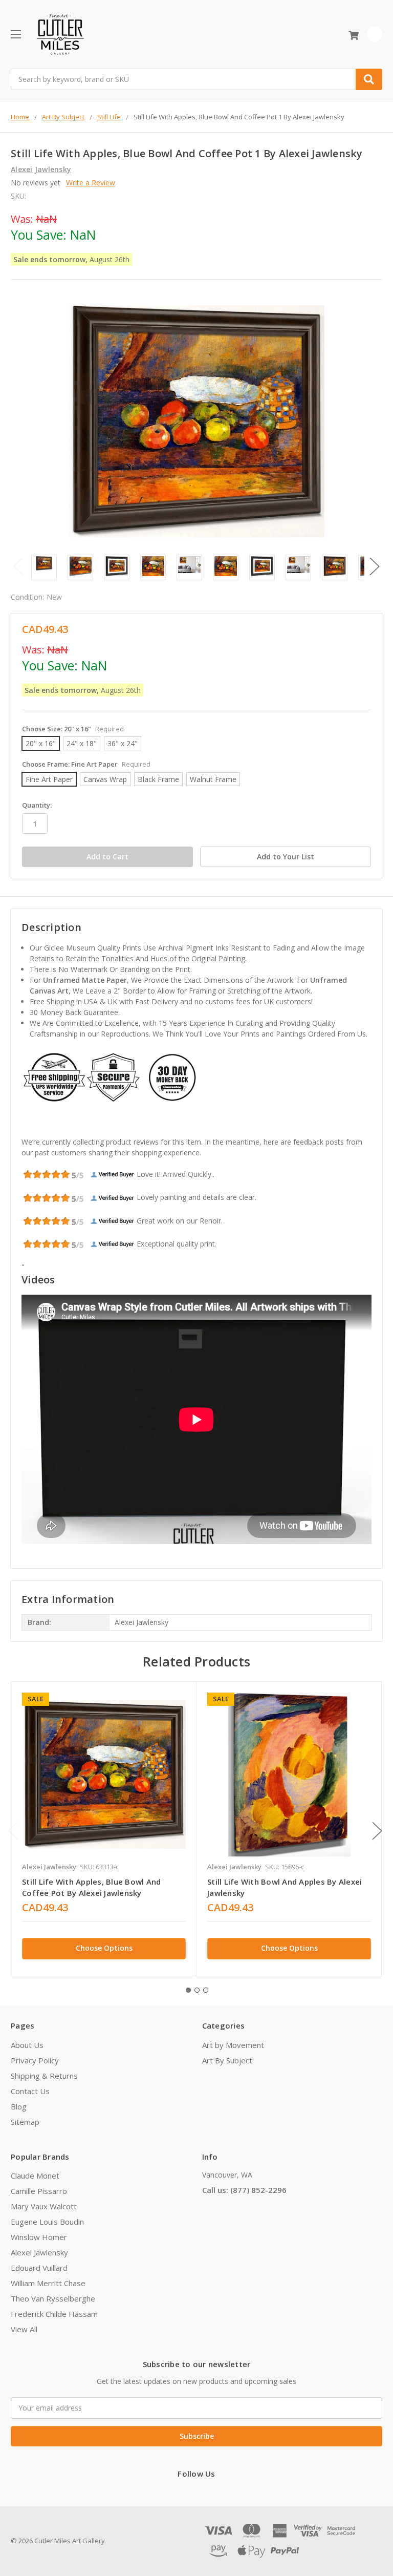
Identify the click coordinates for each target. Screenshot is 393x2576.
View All (24, 2329)
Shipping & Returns (44, 2076)
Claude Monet (35, 2176)
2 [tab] (197, 1990)
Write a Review (91, 183)
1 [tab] (188, 1990)
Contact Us (30, 2091)
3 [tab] (206, 1990)
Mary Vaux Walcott (44, 2206)
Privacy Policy (35, 2060)
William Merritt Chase (48, 2283)
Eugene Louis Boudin (47, 2222)
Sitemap (25, 2122)
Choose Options (104, 1948)
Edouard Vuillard (39, 2268)
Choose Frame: (86, 764)
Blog (19, 2106)
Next (375, 567)
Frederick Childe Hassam (54, 2314)
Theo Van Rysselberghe (53, 2298)
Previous (18, 567)
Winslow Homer (39, 2237)
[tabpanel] (104, 1829)
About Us (27, 2045)
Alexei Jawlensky (39, 2252)
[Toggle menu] (16, 34)
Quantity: (37, 805)
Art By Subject (227, 2060)
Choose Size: (73, 729)
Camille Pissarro (39, 2191)
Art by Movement (233, 2045)
